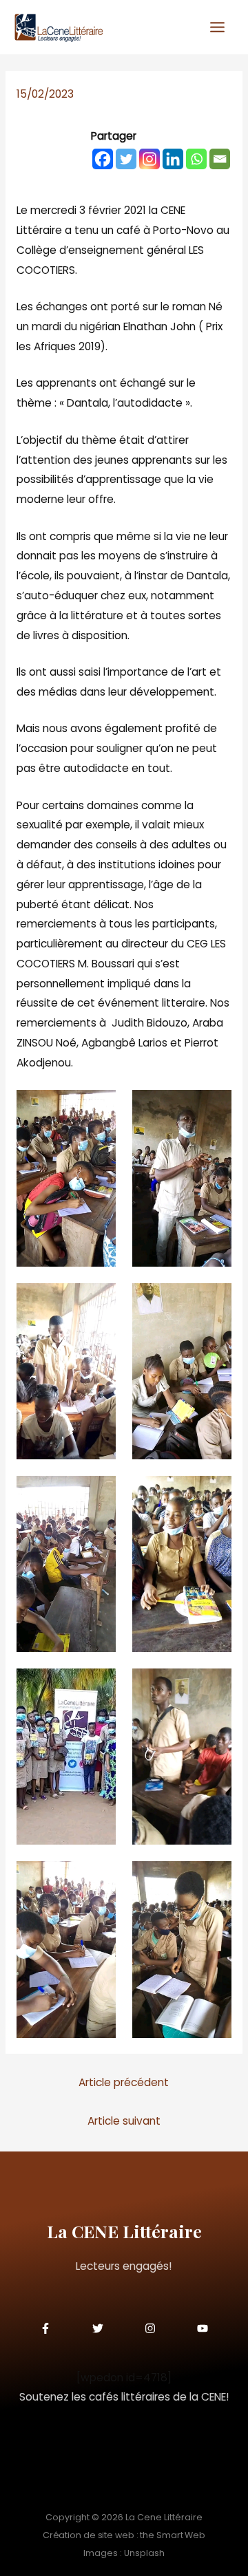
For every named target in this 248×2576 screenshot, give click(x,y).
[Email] (220, 159)
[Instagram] (149, 159)
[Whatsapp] (196, 159)
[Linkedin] (173, 159)
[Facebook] (103, 159)
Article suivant (124, 2121)
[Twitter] (126, 159)
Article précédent (124, 2082)
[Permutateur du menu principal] (218, 28)
